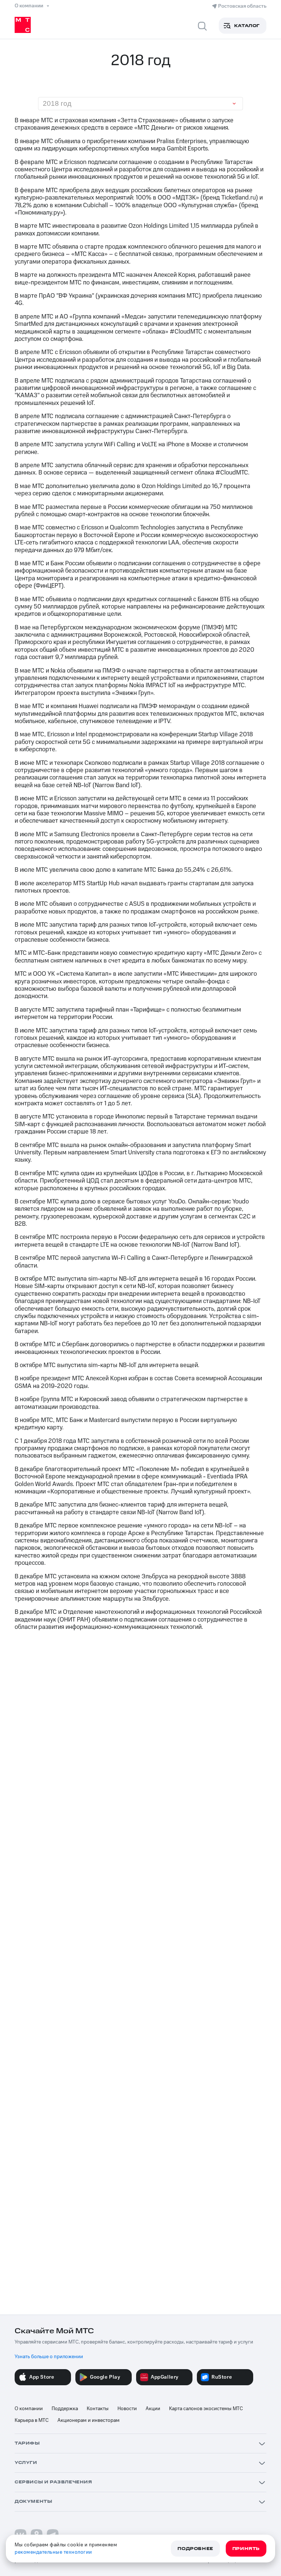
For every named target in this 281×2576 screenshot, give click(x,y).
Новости (127, 2409)
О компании (29, 2409)
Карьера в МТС (32, 2420)
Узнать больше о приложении (49, 2357)
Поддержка (65, 2409)
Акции (153, 2409)
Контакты (98, 2409)
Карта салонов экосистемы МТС (206, 2409)
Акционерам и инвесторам (89, 2420)
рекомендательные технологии (53, 2552)
